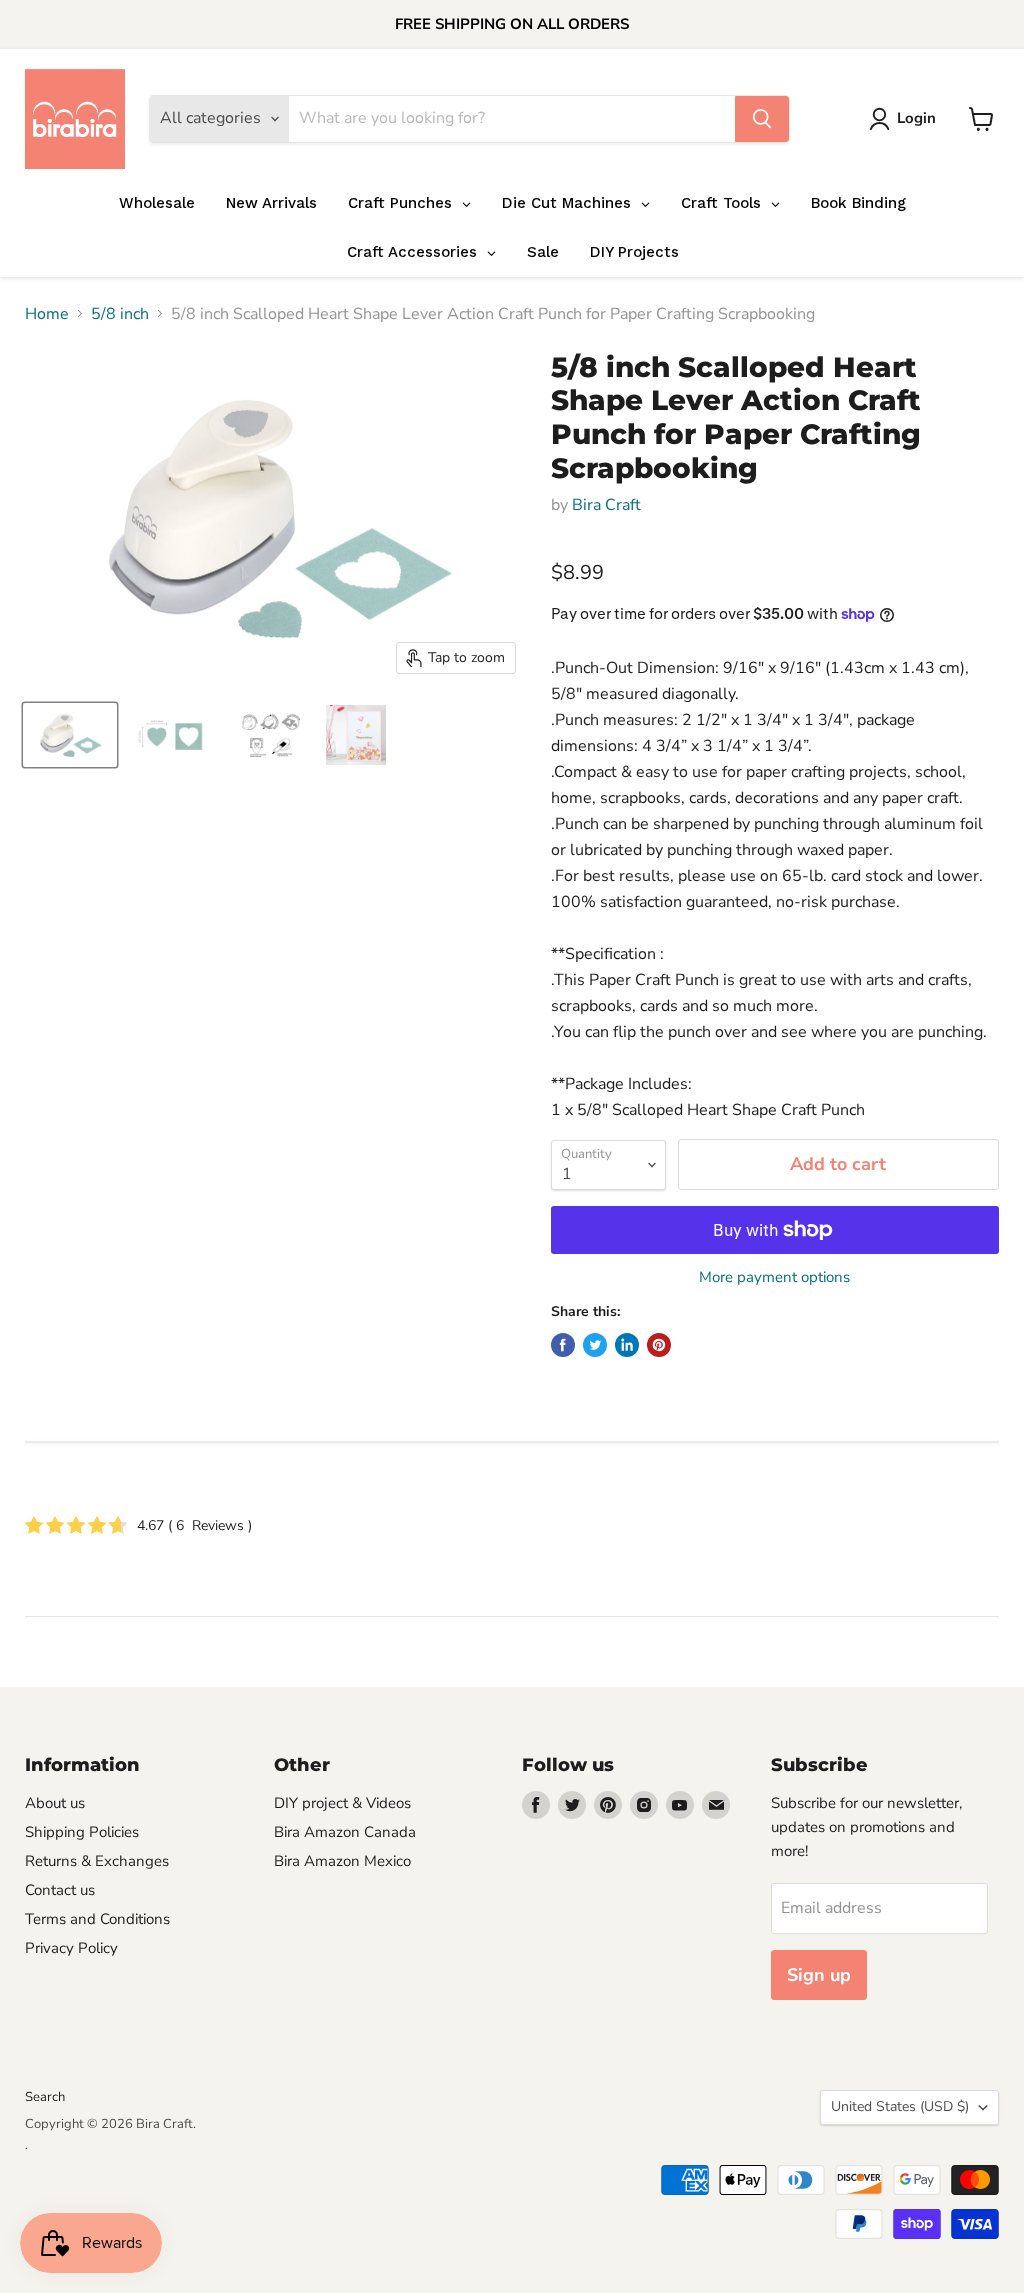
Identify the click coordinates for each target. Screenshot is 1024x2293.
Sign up (819, 1975)
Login (916, 118)
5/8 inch (120, 314)
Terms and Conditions (97, 1919)
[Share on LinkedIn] (627, 1345)
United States (900, 2106)
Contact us (60, 1890)
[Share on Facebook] (563, 1345)
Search (45, 2097)
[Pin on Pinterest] (659, 1345)
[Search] (762, 119)
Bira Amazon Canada (345, 1832)
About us (55, 1803)
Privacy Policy (71, 1948)
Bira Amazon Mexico (342, 1861)
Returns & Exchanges (97, 1861)
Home (47, 314)
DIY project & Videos (342, 1803)
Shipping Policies (82, 1832)
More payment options (774, 1277)
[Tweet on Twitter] (595, 1345)
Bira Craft (606, 505)
